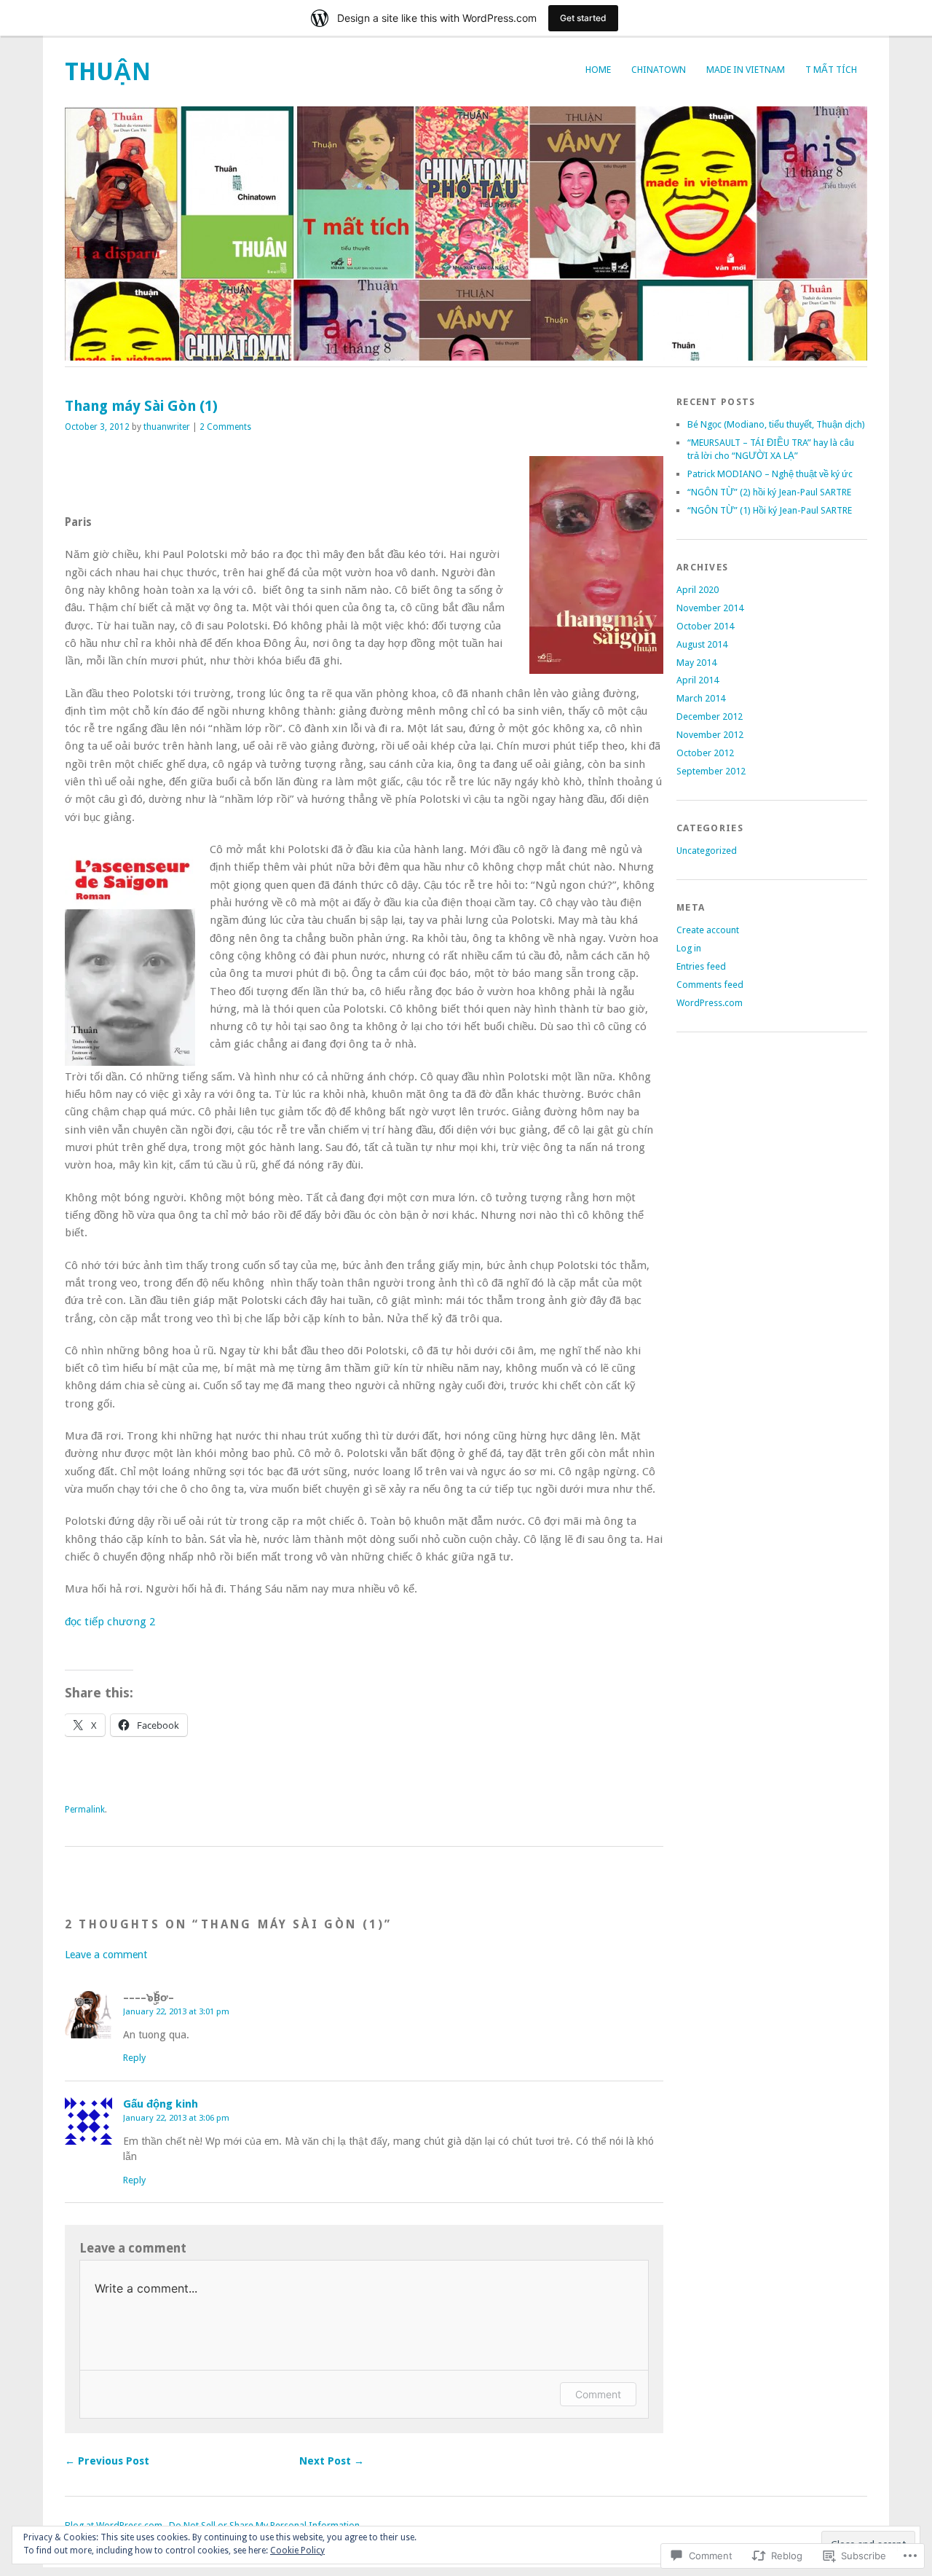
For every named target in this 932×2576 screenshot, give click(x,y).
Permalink (85, 1810)
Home (598, 70)
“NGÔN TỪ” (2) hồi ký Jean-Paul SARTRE (769, 492)
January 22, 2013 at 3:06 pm (176, 2118)
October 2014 (705, 626)
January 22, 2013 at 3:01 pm (176, 2011)
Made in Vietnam (746, 70)
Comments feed (710, 985)
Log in (689, 948)
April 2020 (698, 590)
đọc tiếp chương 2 (110, 1622)
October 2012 (705, 753)
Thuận (108, 72)
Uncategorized (707, 851)
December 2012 (710, 716)
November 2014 (710, 608)
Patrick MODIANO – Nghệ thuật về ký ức (770, 474)
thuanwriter (167, 427)
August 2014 (702, 644)
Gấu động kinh (161, 2104)
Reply (134, 2058)
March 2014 (701, 698)
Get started (583, 18)
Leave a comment (106, 1955)
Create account (708, 930)
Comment (598, 2394)
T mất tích (831, 70)
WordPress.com (710, 1003)
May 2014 (696, 663)
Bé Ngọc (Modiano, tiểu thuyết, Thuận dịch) (776, 424)
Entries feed (701, 966)
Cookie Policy (297, 2551)
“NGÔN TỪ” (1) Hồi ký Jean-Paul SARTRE (770, 510)
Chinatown (659, 70)
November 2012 (710, 735)
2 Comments (225, 427)
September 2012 (711, 771)
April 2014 (698, 680)
